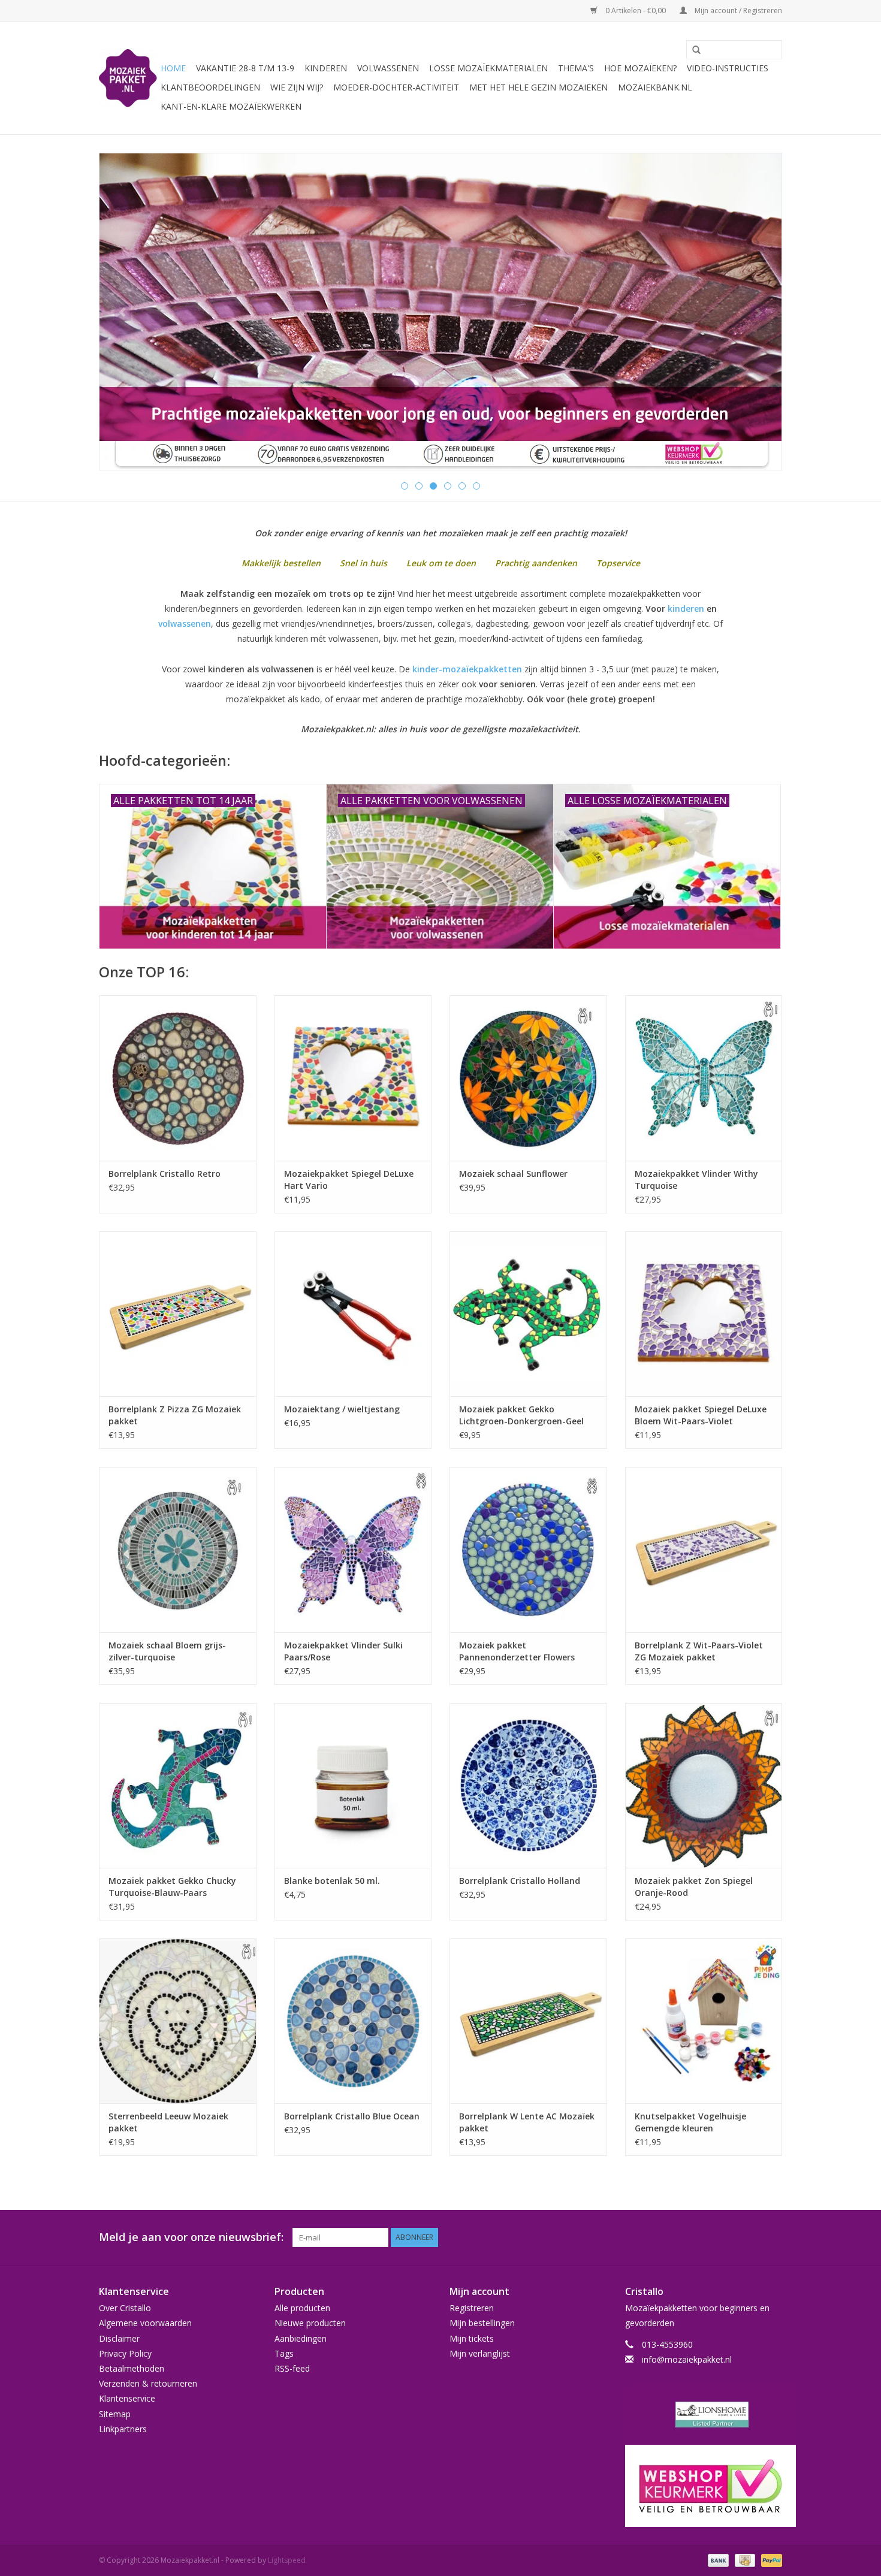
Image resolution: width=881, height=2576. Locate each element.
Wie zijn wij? (297, 87)
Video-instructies (728, 68)
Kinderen (326, 68)
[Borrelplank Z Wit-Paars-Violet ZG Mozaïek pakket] (704, 1549)
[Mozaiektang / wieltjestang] (353, 1314)
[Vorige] (123, 312)
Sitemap (115, 2414)
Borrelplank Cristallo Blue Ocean (352, 2116)
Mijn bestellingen (482, 2323)
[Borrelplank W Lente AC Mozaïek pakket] (528, 2021)
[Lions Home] (704, 2415)
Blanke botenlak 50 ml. (332, 1881)
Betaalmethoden (132, 2368)
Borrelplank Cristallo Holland (520, 1881)
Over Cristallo (125, 2308)
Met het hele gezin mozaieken (538, 87)
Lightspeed (287, 2560)
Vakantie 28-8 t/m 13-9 (245, 68)
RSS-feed (292, 2368)
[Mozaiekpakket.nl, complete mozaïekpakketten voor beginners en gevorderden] (128, 78)
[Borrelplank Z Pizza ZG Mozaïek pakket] (178, 1314)
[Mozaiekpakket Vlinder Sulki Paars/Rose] (353, 1549)
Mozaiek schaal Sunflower (513, 1174)
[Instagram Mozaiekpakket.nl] (773, 2237)
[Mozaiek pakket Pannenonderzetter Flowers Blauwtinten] (528, 1549)
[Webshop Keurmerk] (704, 2486)
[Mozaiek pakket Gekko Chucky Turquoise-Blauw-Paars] (178, 1785)
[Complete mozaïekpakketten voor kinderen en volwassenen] (441, 312)
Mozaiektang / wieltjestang (342, 1409)
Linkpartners (123, 2429)
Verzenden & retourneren (148, 2383)
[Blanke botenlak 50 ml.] (353, 1785)
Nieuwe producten (310, 2323)
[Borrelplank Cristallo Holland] (528, 1785)
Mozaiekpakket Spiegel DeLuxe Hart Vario (349, 1180)
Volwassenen (388, 68)
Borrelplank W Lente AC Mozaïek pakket (527, 2122)
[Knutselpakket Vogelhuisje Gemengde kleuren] (704, 2021)
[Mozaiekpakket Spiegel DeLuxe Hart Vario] (353, 1078)
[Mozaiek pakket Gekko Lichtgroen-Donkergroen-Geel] (528, 1314)
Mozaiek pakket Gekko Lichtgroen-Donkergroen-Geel (521, 1415)
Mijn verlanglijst (480, 2353)
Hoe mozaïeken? (640, 68)
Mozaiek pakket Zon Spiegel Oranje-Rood (694, 1887)
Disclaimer (119, 2338)
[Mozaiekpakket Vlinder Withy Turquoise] (704, 1078)
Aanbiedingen (301, 2338)
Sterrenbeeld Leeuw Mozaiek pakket (168, 2122)
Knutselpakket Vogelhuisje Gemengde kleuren (690, 2122)
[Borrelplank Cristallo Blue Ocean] (353, 2021)
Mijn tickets (472, 2338)
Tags (284, 2353)
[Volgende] (758, 312)
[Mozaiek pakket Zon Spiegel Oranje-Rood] (704, 1785)
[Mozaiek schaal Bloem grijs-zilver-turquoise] (178, 1549)
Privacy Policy (125, 2353)
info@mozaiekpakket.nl (687, 2359)
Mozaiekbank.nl (655, 87)
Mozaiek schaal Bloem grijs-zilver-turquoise (167, 1651)
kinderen (686, 608)
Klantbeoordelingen (210, 87)
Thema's (576, 68)
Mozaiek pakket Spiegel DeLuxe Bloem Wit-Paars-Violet (701, 1415)
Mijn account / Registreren (737, 10)
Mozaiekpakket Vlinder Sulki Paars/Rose (343, 1651)
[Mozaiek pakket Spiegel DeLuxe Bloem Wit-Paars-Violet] (704, 1314)
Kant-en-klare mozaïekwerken (231, 106)
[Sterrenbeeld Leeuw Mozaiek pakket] (178, 2021)
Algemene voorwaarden (145, 2323)
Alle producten (302, 2308)
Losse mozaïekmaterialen (488, 68)
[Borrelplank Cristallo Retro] (178, 1078)
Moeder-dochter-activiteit (396, 87)
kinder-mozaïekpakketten (467, 669)
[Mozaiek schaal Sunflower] (528, 1078)
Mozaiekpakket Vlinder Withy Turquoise (696, 1180)
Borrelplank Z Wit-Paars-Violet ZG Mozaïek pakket (699, 1651)
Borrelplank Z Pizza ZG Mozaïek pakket (175, 1415)
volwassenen (185, 623)
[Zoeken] (692, 50)
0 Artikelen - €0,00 (636, 10)
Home (173, 68)
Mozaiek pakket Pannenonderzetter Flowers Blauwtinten (517, 1651)
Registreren (472, 2308)
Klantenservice (127, 2398)
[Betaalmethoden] (717, 2560)
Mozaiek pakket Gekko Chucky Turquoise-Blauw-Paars (172, 1887)
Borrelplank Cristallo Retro (165, 1174)
